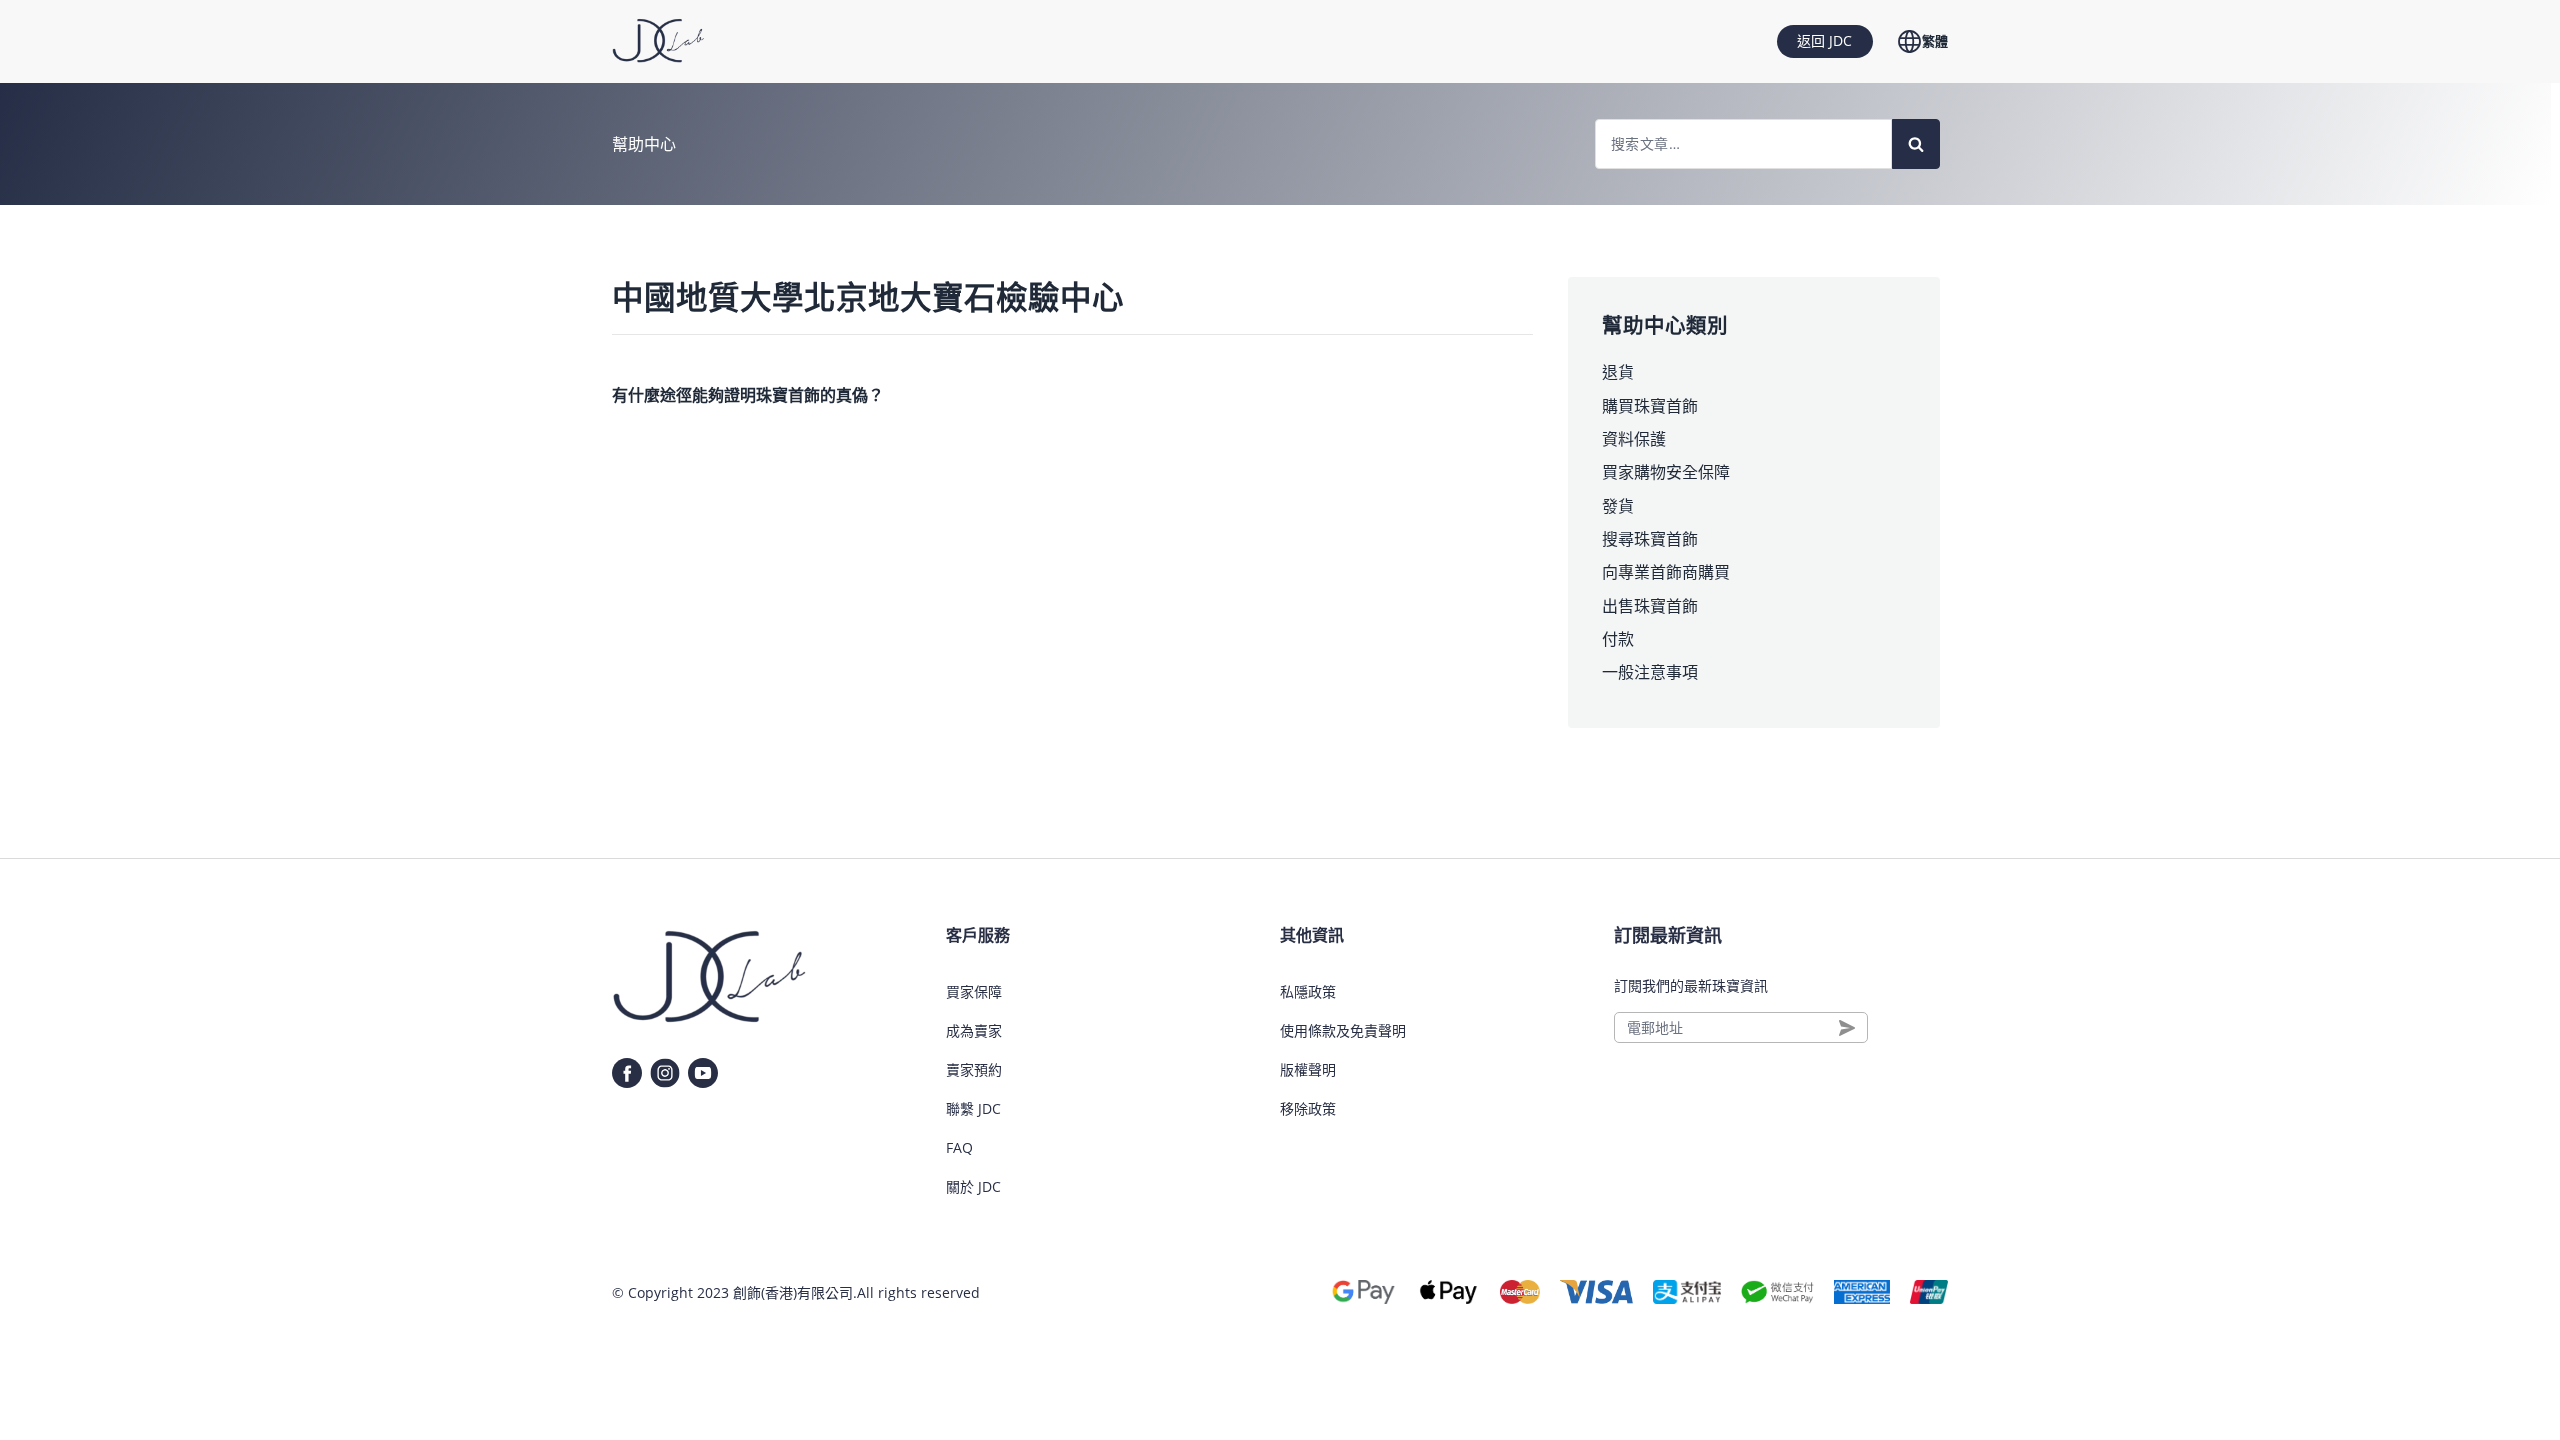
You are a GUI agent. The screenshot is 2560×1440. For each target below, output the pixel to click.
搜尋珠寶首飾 (1650, 539)
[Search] (1916, 144)
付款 (1618, 639)
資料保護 (1634, 439)
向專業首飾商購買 (1666, 572)
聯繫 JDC (973, 1108)
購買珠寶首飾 (1650, 406)
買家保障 (974, 991)
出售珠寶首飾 (1650, 606)
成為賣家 (974, 1030)
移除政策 (1308, 1108)
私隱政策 (1308, 991)
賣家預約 (974, 1069)
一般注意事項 (1650, 672)
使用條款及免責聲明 (1343, 1030)
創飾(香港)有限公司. (795, 1292)
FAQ (959, 1147)
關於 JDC (973, 1186)
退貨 (1618, 372)
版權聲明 (1308, 1069)
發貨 (1618, 506)
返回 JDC (1824, 40)
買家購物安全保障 (1666, 472)
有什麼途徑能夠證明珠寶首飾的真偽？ (748, 395)
